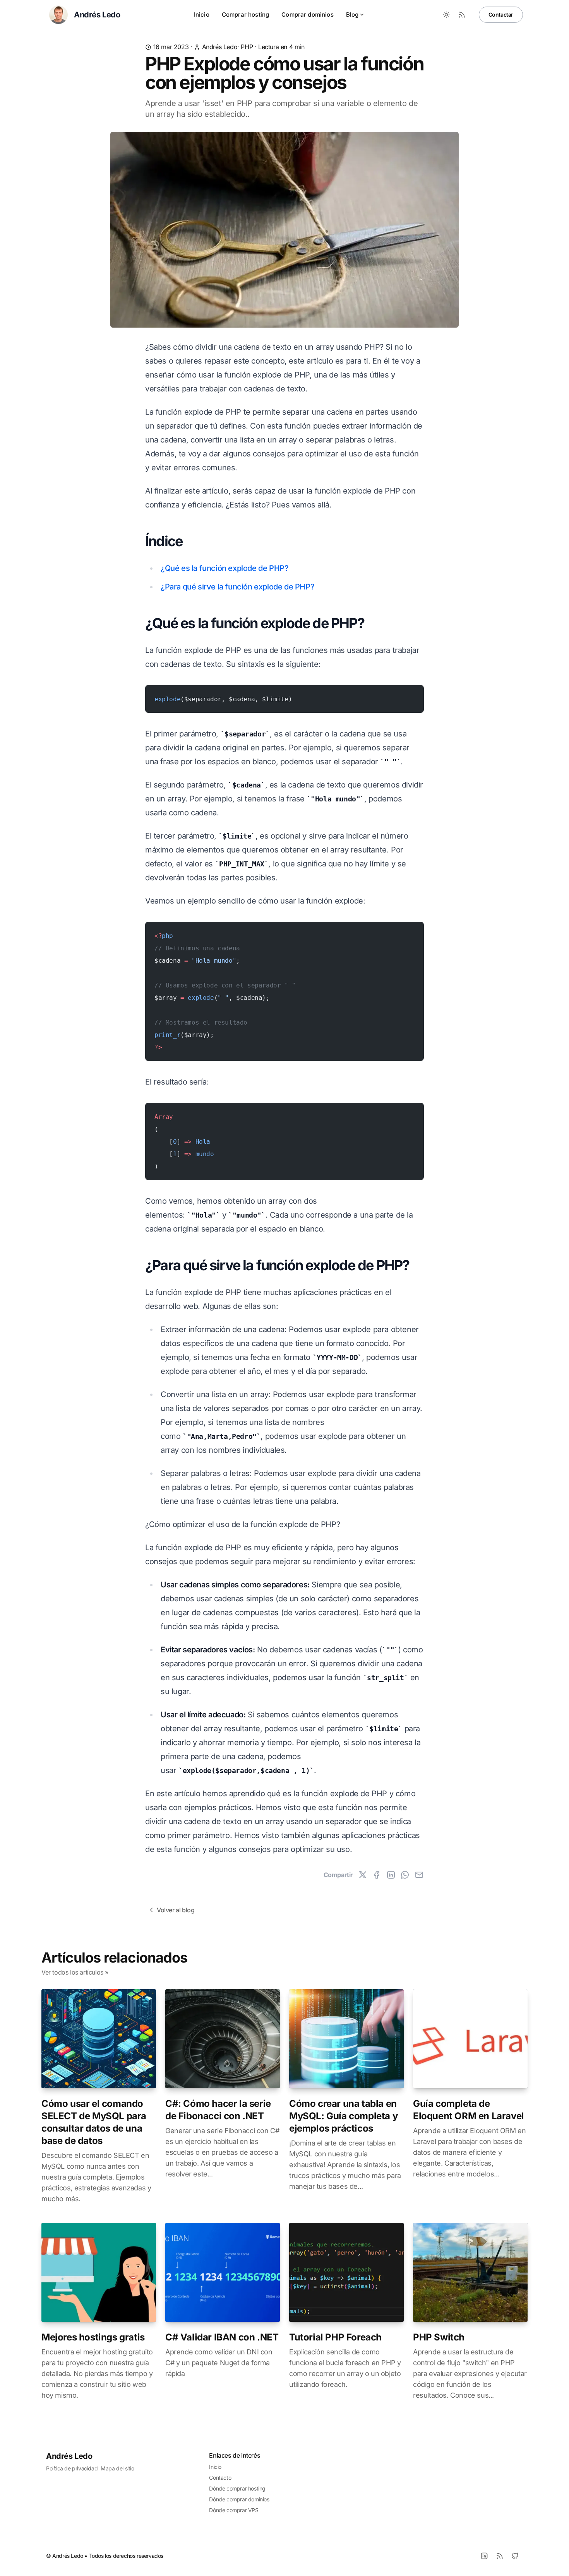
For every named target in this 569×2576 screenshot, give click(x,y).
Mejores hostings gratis (93, 2337)
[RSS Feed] (462, 15)
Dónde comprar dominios (239, 2499)
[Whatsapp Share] (405, 1875)
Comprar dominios (308, 15)
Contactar (501, 15)
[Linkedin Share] (391, 1875)
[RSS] (500, 2556)
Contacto (220, 2478)
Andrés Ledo (220, 47)
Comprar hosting (245, 15)
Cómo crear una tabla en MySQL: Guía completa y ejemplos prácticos (343, 2116)
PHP (247, 47)
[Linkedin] (484, 2556)
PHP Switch (439, 2337)
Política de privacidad (72, 2468)
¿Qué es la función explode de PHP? (225, 568)
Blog (352, 15)
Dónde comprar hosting (237, 2488)
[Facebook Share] (377, 1875)
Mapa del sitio (117, 2468)
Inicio (202, 15)
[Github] (515, 2556)
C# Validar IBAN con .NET (222, 2337)
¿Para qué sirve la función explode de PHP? (237, 587)
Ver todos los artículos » (75, 1972)
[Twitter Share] (363, 1875)
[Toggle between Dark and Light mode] (446, 15)
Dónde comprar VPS (234, 2510)
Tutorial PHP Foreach (335, 2337)
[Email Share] (419, 1875)
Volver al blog (176, 1910)
